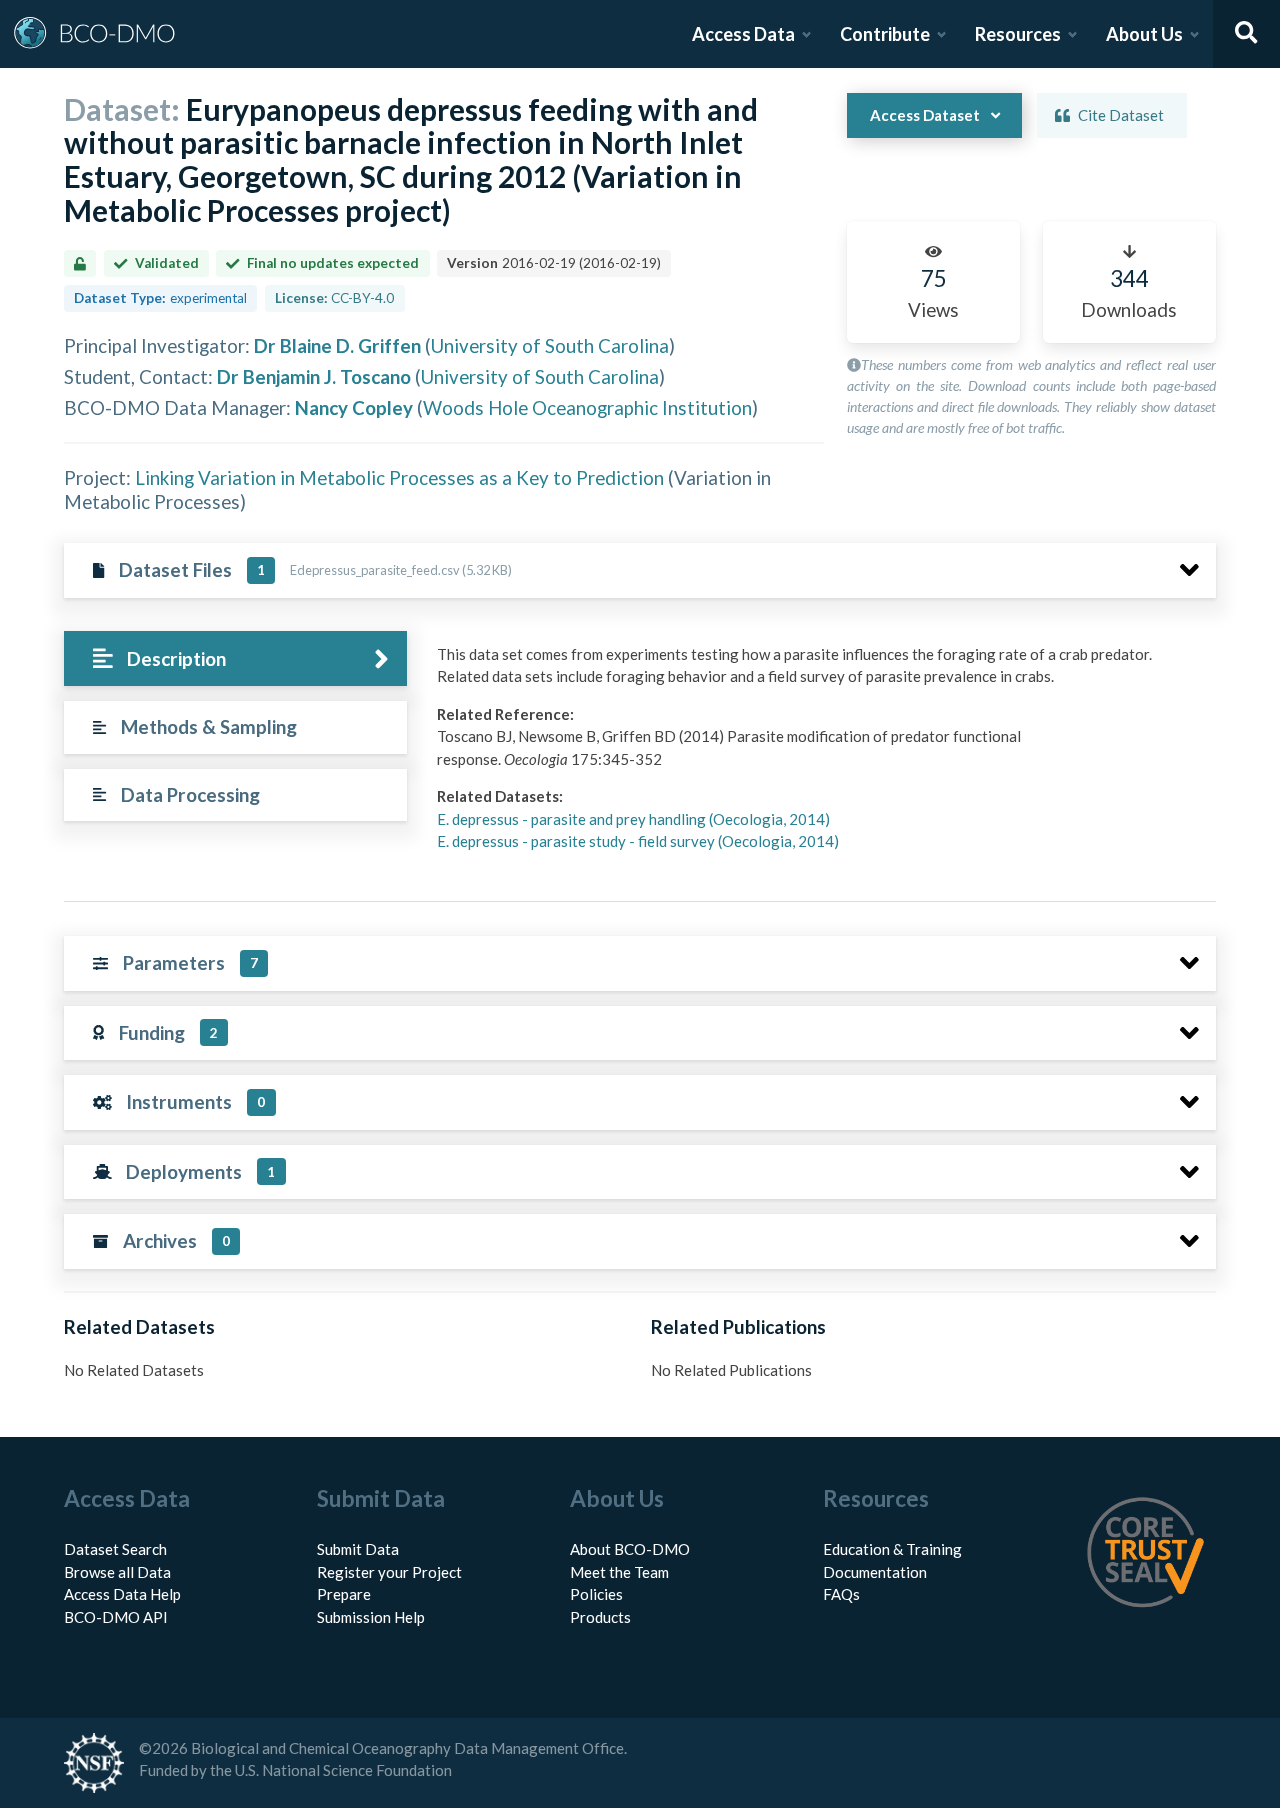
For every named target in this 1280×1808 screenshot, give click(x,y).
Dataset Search (115, 1549)
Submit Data (358, 1549)
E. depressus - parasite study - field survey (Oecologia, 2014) (638, 841)
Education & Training (892, 1549)
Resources (1018, 34)
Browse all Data (117, 1572)
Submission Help (371, 1617)
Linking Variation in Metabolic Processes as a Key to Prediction (399, 477)
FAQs (841, 1594)
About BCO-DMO (630, 1549)
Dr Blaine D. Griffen (337, 345)
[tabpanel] (821, 755)
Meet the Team (619, 1572)
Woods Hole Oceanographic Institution (587, 407)
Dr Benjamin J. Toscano (314, 376)
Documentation (875, 1572)
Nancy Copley (354, 407)
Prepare (344, 1594)
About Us (1144, 34)
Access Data (743, 34)
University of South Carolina (550, 345)
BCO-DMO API (116, 1617)
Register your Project (389, 1572)
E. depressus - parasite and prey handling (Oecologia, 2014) (633, 819)
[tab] (235, 658)
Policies (596, 1594)
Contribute (885, 34)
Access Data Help (122, 1594)
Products (600, 1617)
